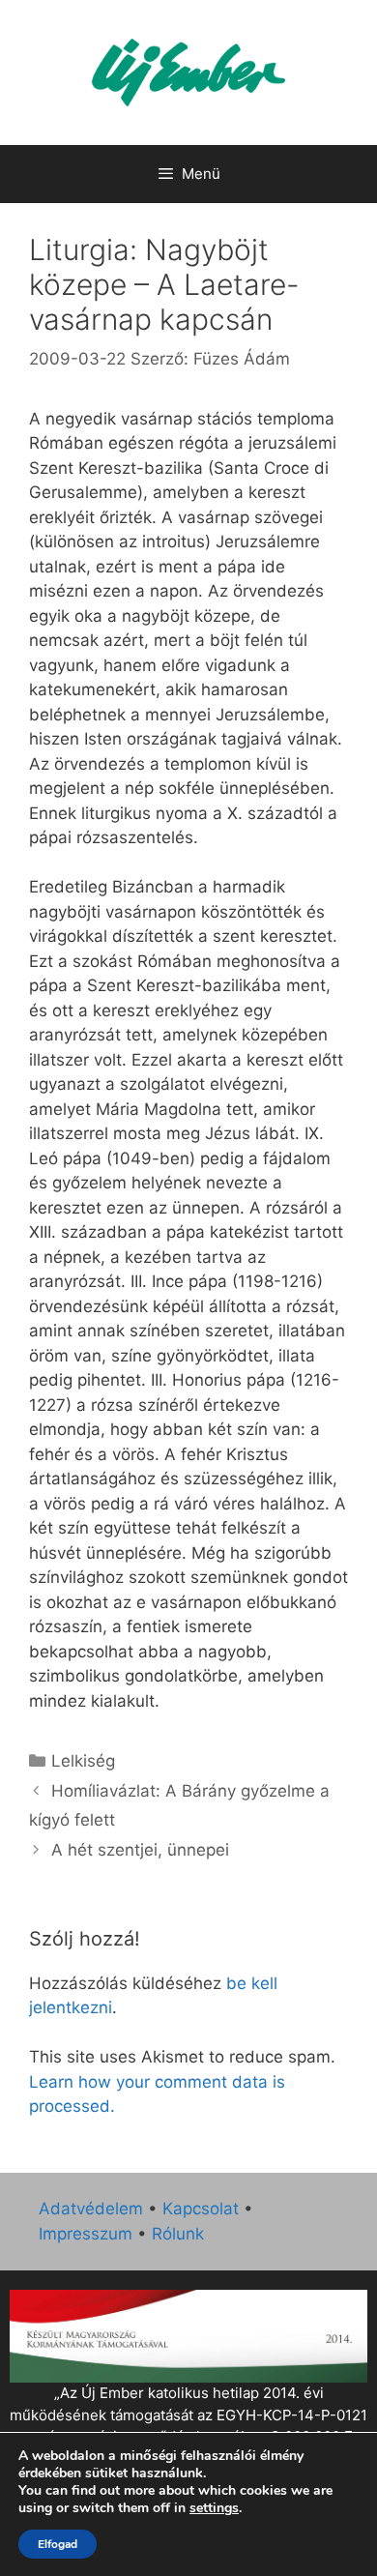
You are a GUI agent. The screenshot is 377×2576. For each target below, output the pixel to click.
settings (214, 2508)
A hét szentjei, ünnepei (140, 1850)
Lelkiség (83, 1761)
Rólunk (178, 2234)
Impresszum (86, 2234)
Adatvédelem (91, 2209)
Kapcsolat (201, 2209)
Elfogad (58, 2544)
